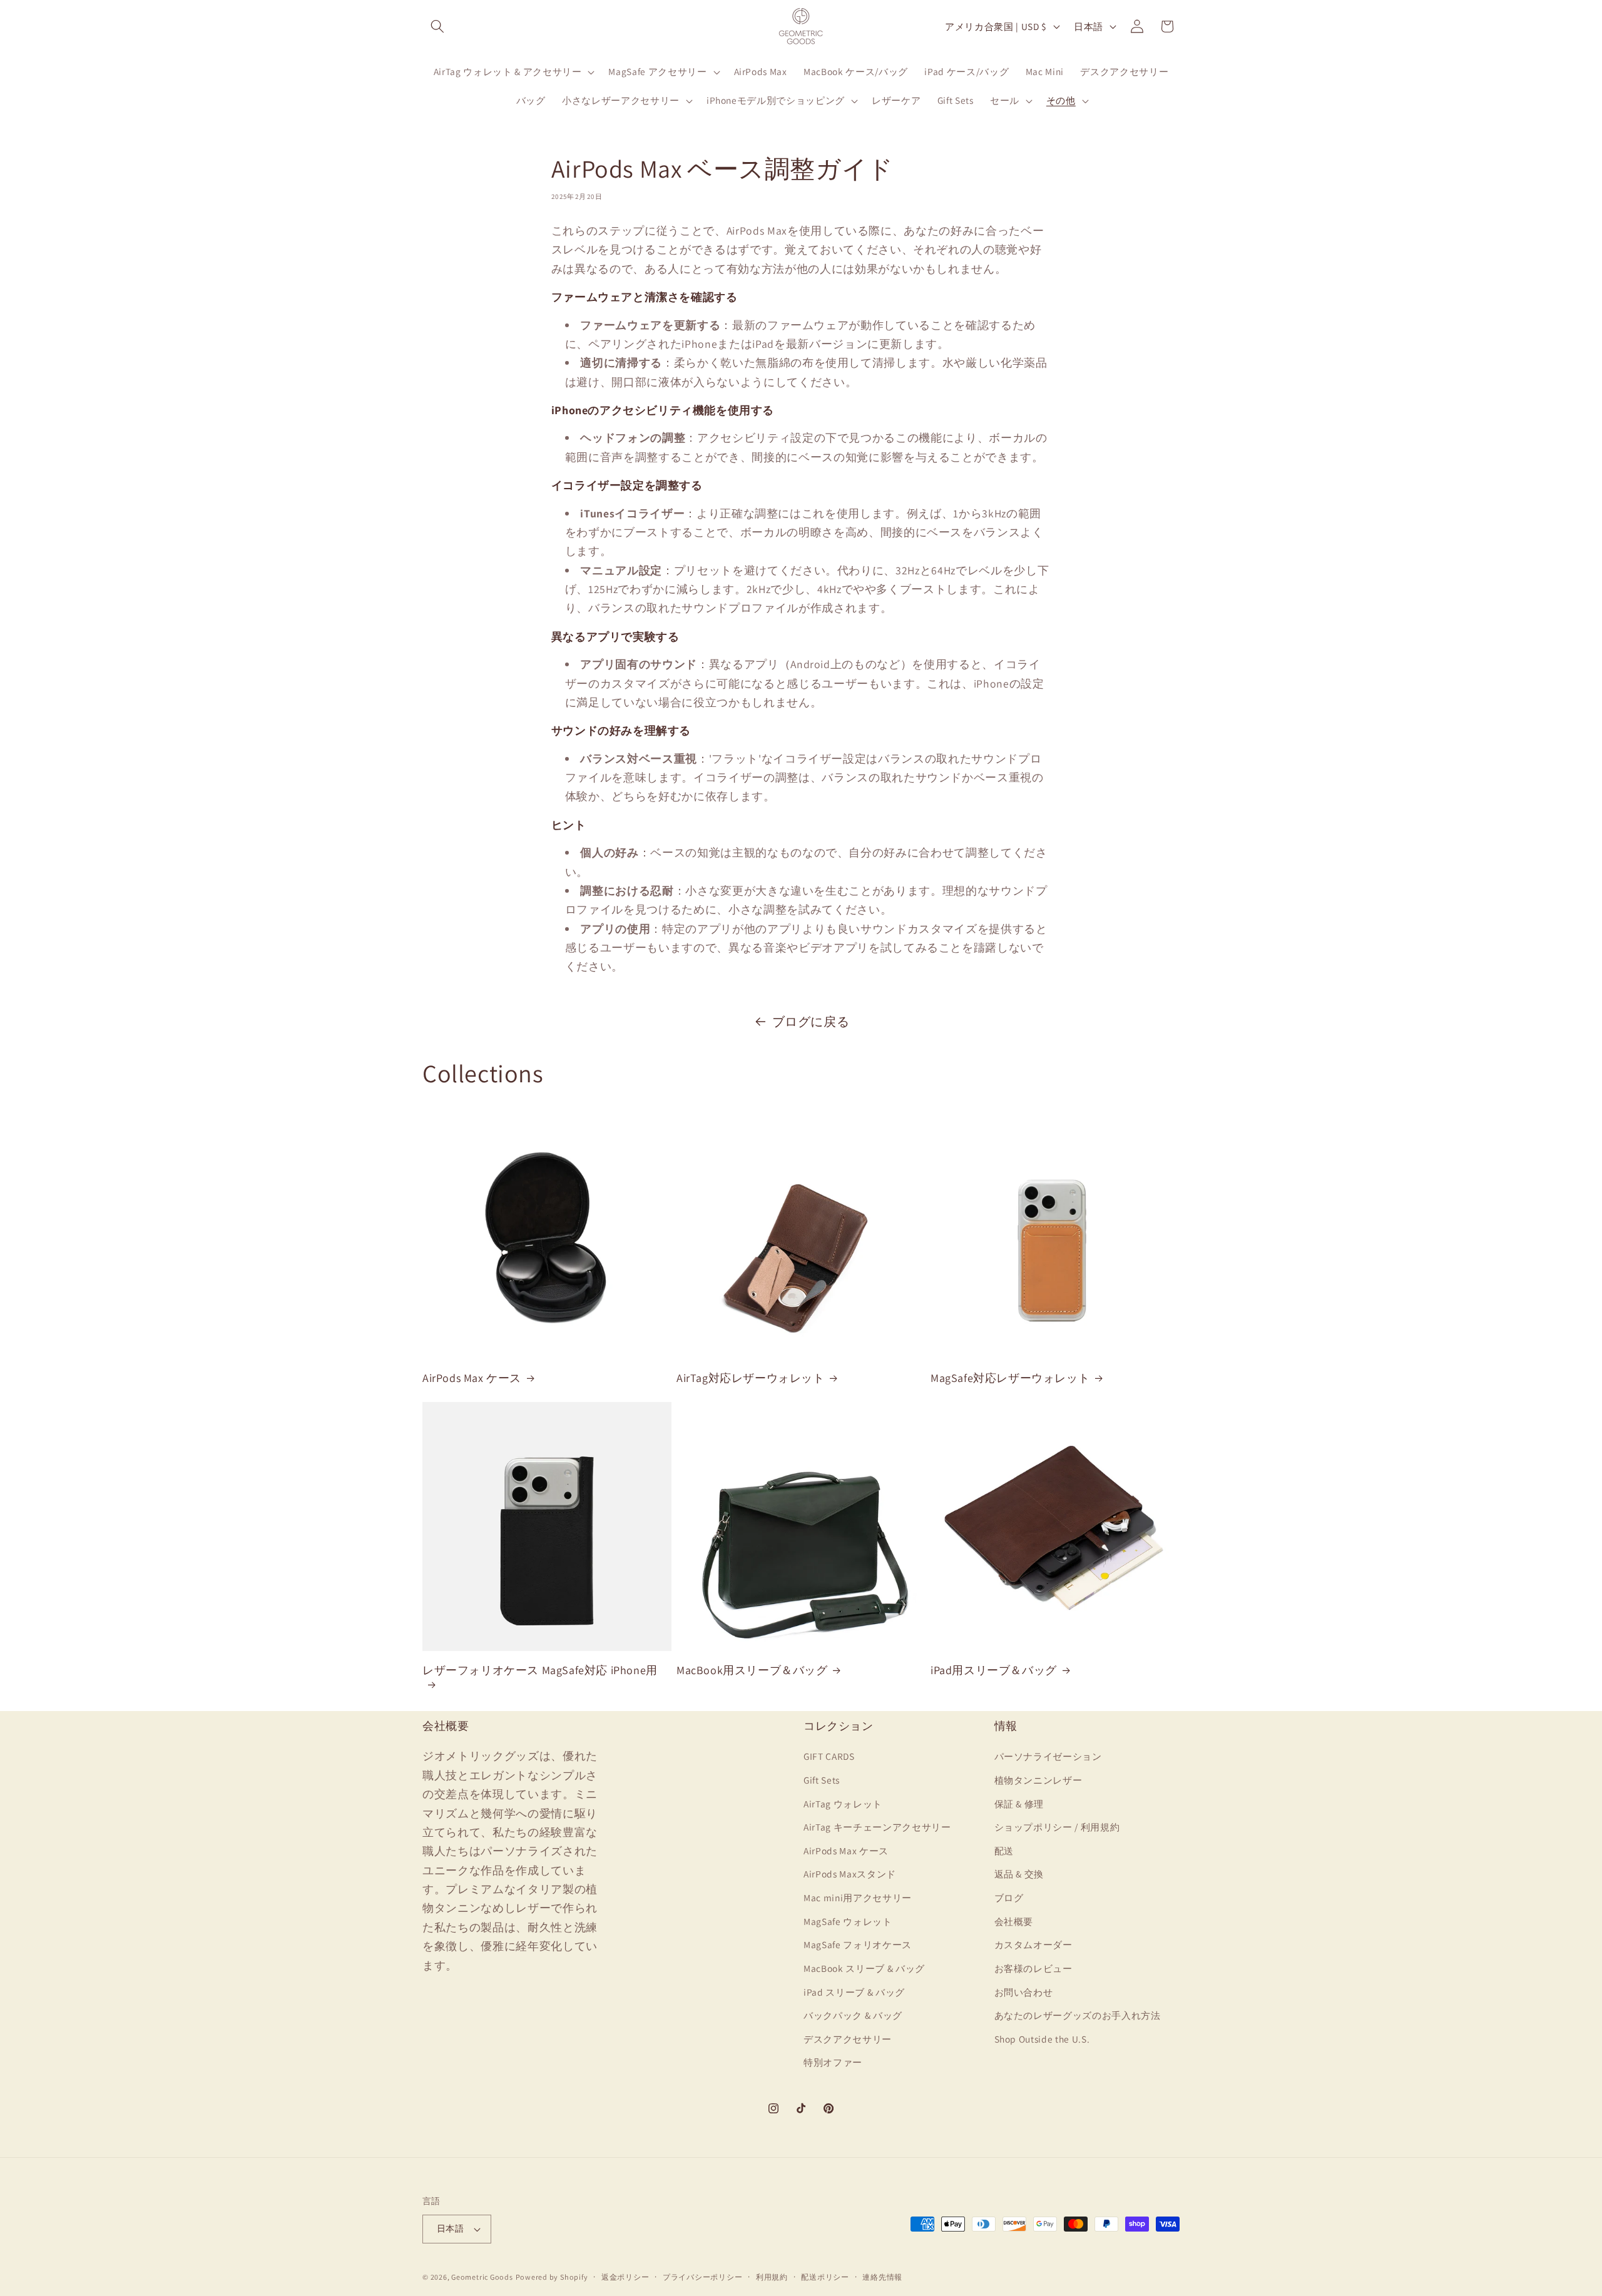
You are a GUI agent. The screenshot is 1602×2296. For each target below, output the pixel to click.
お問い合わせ (1024, 1992)
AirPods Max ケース (472, 1378)
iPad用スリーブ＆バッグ (994, 1670)
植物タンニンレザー (1038, 1780)
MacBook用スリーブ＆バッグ (752, 1670)
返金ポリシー (625, 2277)
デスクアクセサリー (848, 2039)
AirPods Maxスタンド (850, 1874)
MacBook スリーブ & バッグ (864, 1968)
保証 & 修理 (1019, 1804)
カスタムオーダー (1033, 1944)
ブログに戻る (811, 1022)
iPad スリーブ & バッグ (854, 1992)
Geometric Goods (482, 2277)
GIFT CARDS (829, 1756)
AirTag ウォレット (843, 1804)
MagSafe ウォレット (848, 1921)
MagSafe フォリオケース (858, 1944)
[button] (437, 26)
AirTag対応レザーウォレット (751, 1378)
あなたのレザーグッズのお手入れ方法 (1078, 2015)
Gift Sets (822, 1780)
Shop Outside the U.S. (1042, 2039)
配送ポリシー (825, 2277)
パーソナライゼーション (1048, 1756)
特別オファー (833, 2062)
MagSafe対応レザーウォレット (1010, 1378)
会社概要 (1014, 1921)
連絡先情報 (882, 2277)
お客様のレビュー (1033, 1968)
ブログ (1009, 1897)
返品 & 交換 (1019, 1874)
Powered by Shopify (552, 2277)
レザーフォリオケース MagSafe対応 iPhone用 (540, 1670)
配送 (1004, 1851)
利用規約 (772, 2277)
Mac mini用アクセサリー (858, 1897)
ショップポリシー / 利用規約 (1057, 1827)
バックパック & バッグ (853, 2015)
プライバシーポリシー (703, 2277)
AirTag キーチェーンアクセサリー (877, 1827)
